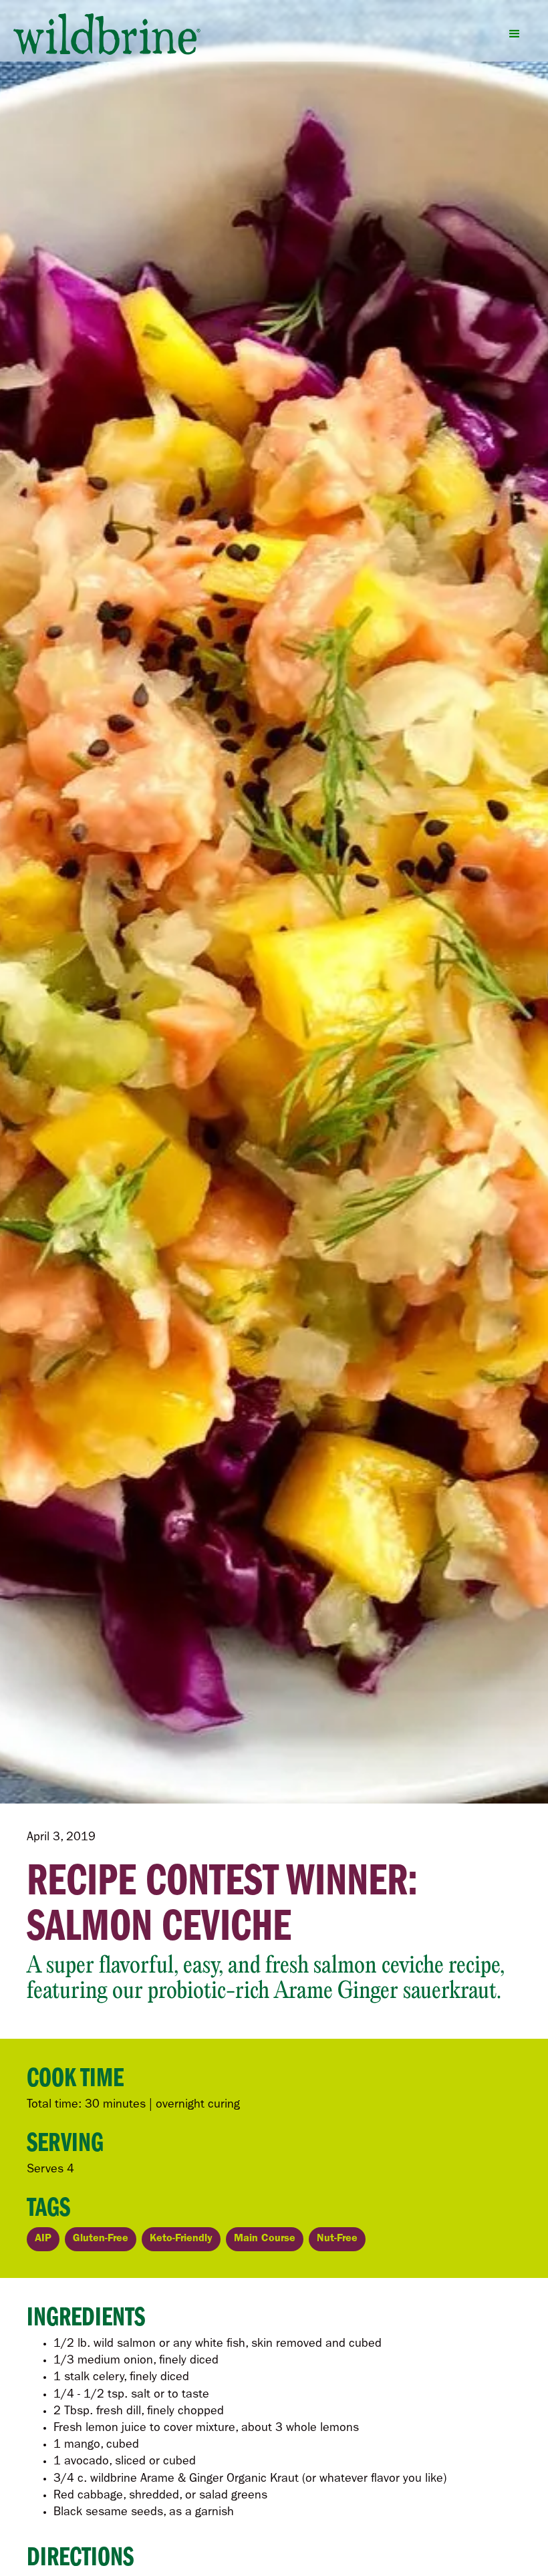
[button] (515, 34)
